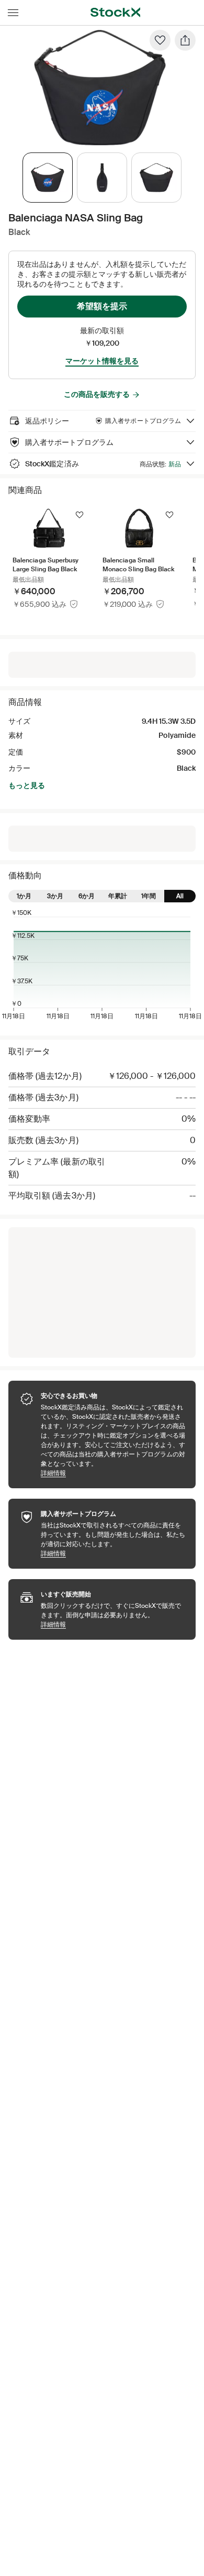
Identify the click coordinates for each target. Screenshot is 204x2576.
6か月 (87, 896)
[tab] (48, 178)
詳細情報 (113, 1473)
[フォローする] (80, 515)
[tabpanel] (100, 88)
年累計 (118, 896)
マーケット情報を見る (102, 361)
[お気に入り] (160, 40)
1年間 (149, 896)
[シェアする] (185, 40)
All (180, 896)
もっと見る (27, 785)
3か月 (55, 896)
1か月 (24, 896)
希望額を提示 (102, 306)
